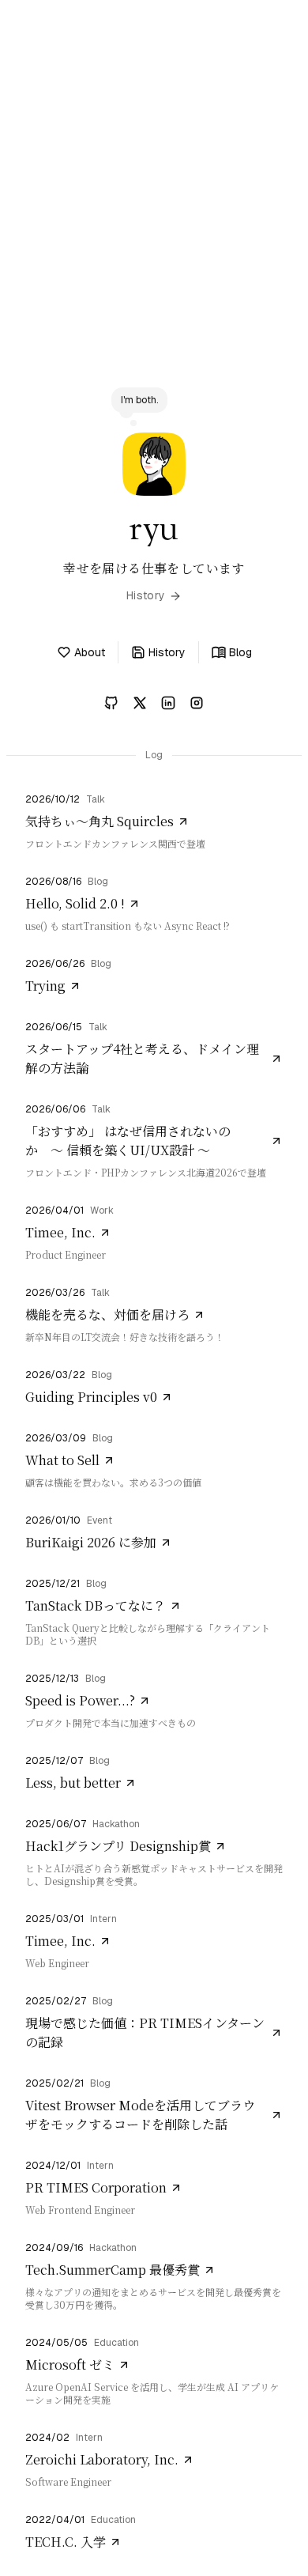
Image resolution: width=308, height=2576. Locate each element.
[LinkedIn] (168, 703)
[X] (140, 703)
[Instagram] (197, 703)
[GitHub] (111, 703)
